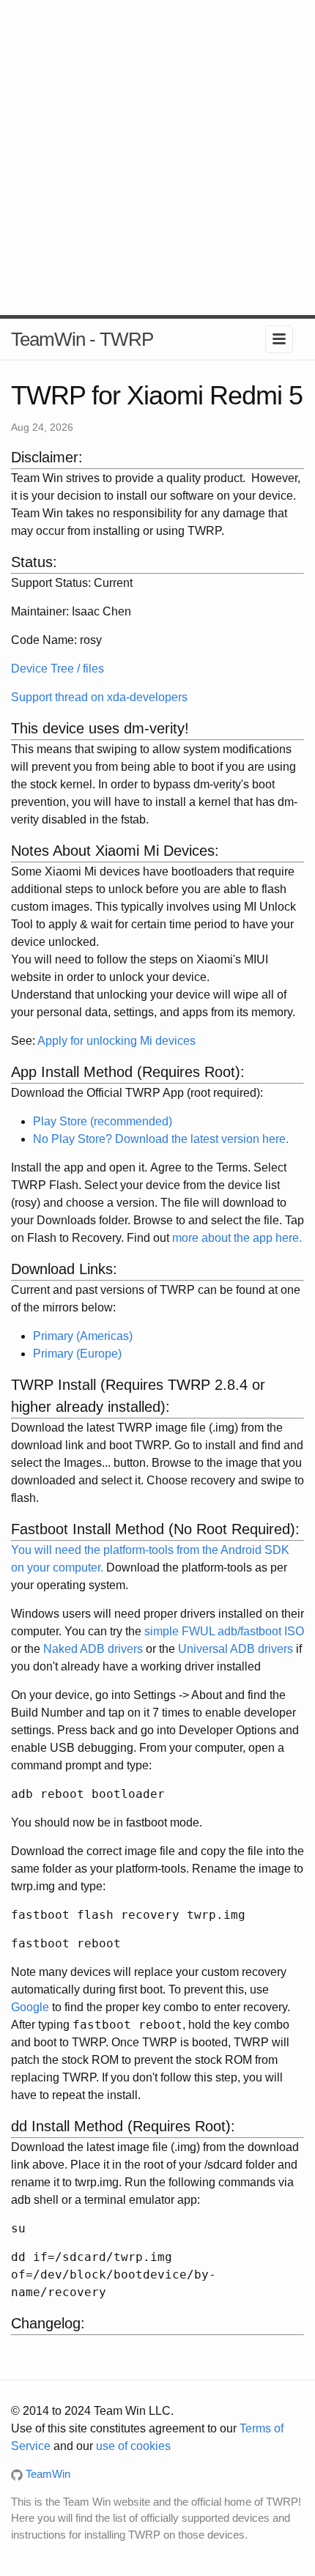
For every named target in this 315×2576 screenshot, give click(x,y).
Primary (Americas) (83, 1336)
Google (30, 2007)
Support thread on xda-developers (99, 697)
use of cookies (133, 2446)
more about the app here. (237, 1238)
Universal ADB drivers (236, 1649)
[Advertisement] (157, 158)
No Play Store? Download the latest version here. (161, 1139)
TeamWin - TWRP (82, 339)
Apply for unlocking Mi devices (116, 1041)
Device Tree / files (58, 669)
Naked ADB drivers (93, 1649)
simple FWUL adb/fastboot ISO (224, 1631)
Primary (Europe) (77, 1354)
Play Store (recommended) (103, 1121)
